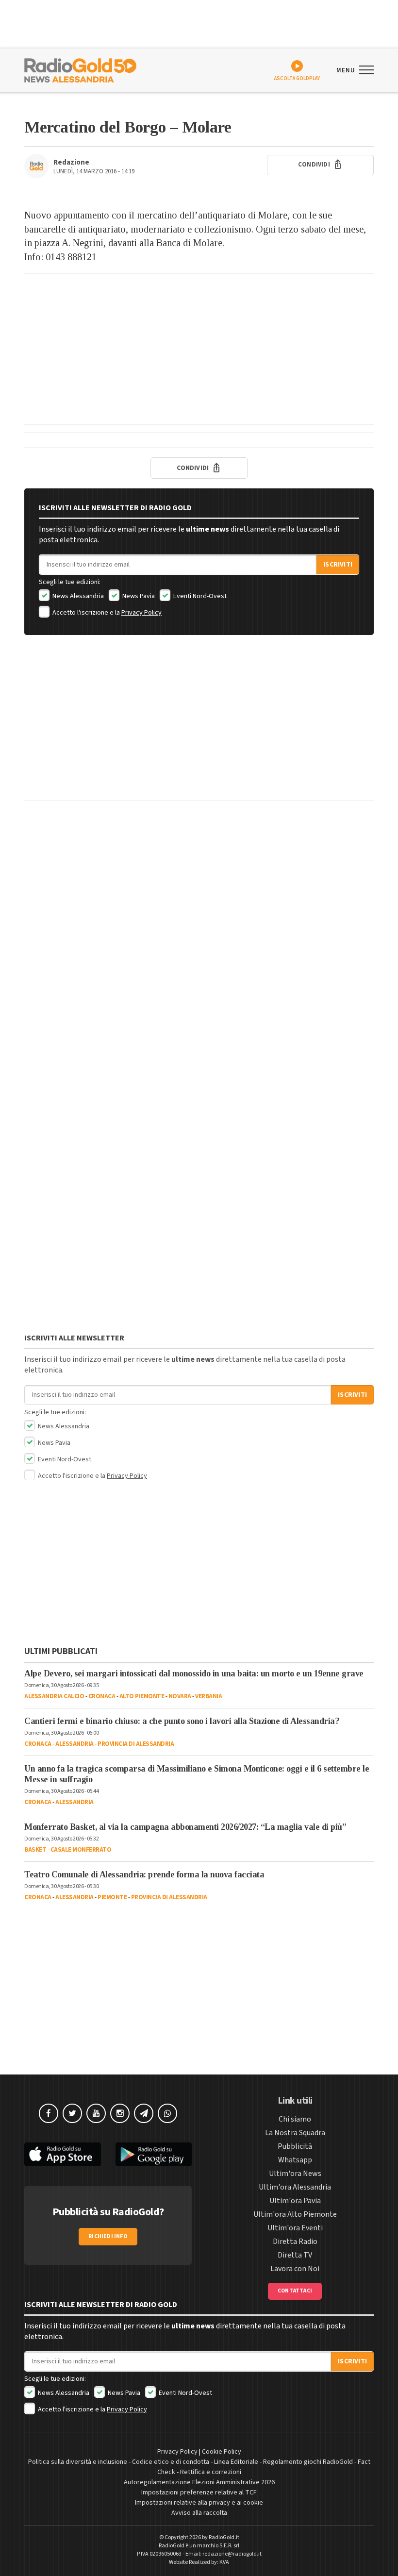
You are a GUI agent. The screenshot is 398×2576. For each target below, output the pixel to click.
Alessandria (75, 1744)
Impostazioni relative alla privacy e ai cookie (199, 2503)
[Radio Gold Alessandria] (80, 69)
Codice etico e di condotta (171, 2462)
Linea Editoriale (236, 2462)
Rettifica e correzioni (211, 2472)
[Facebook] (49, 2113)
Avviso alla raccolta (199, 2513)
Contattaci (295, 2291)
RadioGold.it (224, 2537)
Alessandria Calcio (54, 1696)
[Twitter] (72, 2113)
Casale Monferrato (81, 1850)
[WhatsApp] (167, 2113)
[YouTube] (96, 2113)
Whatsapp (295, 2160)
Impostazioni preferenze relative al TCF (199, 2492)
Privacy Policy (141, 613)
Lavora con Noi (295, 2269)
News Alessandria (77, 596)
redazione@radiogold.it (232, 2554)
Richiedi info (108, 2236)
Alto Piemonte (142, 1696)
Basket (35, 1850)
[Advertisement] (199, 349)
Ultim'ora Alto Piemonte (295, 2214)
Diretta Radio (295, 2241)
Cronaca (102, 1696)
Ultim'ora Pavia (295, 2201)
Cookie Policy (222, 2452)
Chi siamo (295, 2119)
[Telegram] (144, 2113)
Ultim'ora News (295, 2174)
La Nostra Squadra (295, 2133)
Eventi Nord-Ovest (199, 596)
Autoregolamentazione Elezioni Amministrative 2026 (199, 2482)
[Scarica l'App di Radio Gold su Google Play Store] (154, 2154)
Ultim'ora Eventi (295, 2228)
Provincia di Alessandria (136, 1744)
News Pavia (138, 596)
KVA (224, 2562)
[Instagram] (120, 2113)
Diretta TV (295, 2255)
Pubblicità (295, 2146)
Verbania (208, 1696)
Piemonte (112, 1897)
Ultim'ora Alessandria (295, 2187)
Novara (180, 1696)
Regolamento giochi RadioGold (308, 2462)
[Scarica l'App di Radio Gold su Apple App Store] (63, 2154)
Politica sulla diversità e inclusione (78, 2462)
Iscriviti (338, 565)
